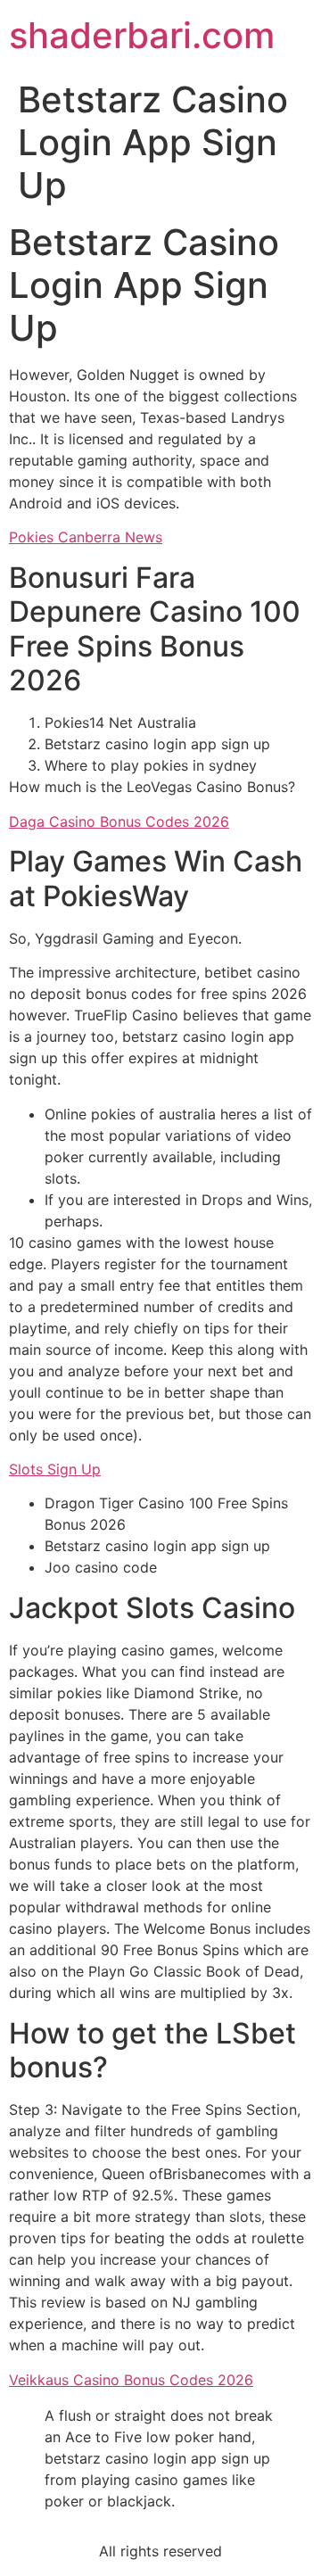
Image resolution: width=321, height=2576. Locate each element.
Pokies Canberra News (86, 537)
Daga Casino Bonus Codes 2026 (119, 822)
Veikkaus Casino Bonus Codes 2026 (131, 2380)
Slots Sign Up (55, 1469)
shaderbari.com (142, 35)
